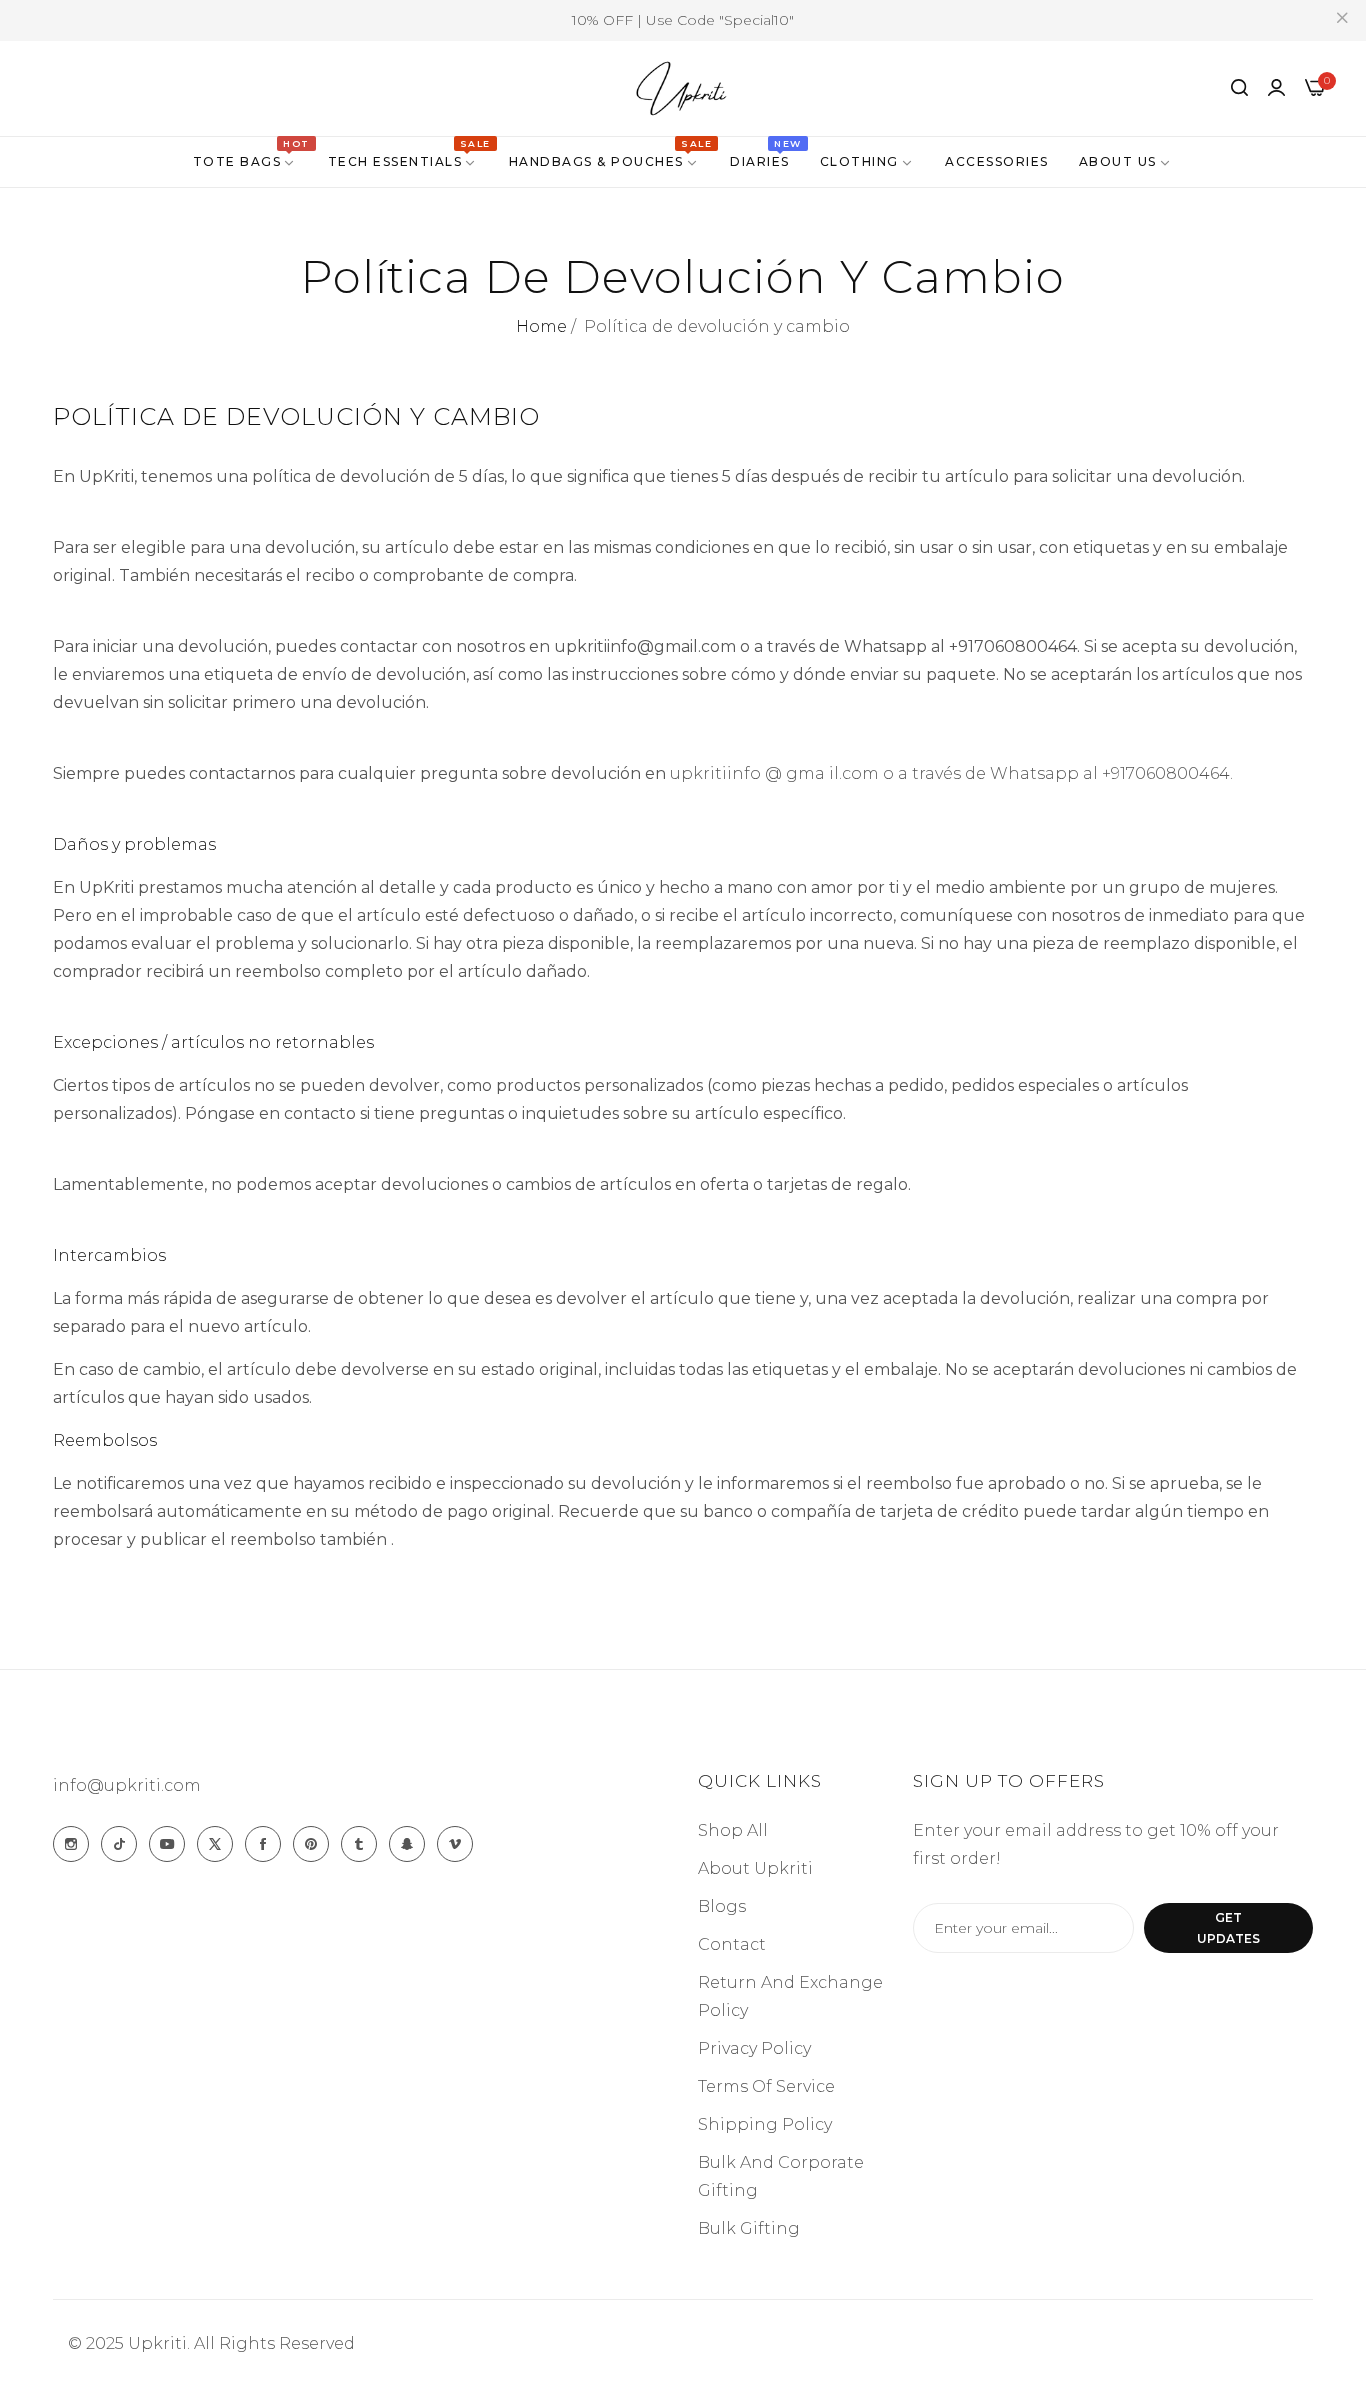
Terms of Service (766, 2086)
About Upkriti (755, 1868)
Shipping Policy (765, 2124)
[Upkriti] (683, 88)
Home (541, 326)
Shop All (733, 1830)
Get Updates (1228, 1928)
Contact (732, 1944)
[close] (1342, 21)
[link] (245, 161)
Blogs (722, 1906)
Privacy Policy (754, 2048)
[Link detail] (71, 1844)
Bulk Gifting (749, 2228)
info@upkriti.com (127, 1785)
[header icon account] (1276, 88)
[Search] (1239, 88)
